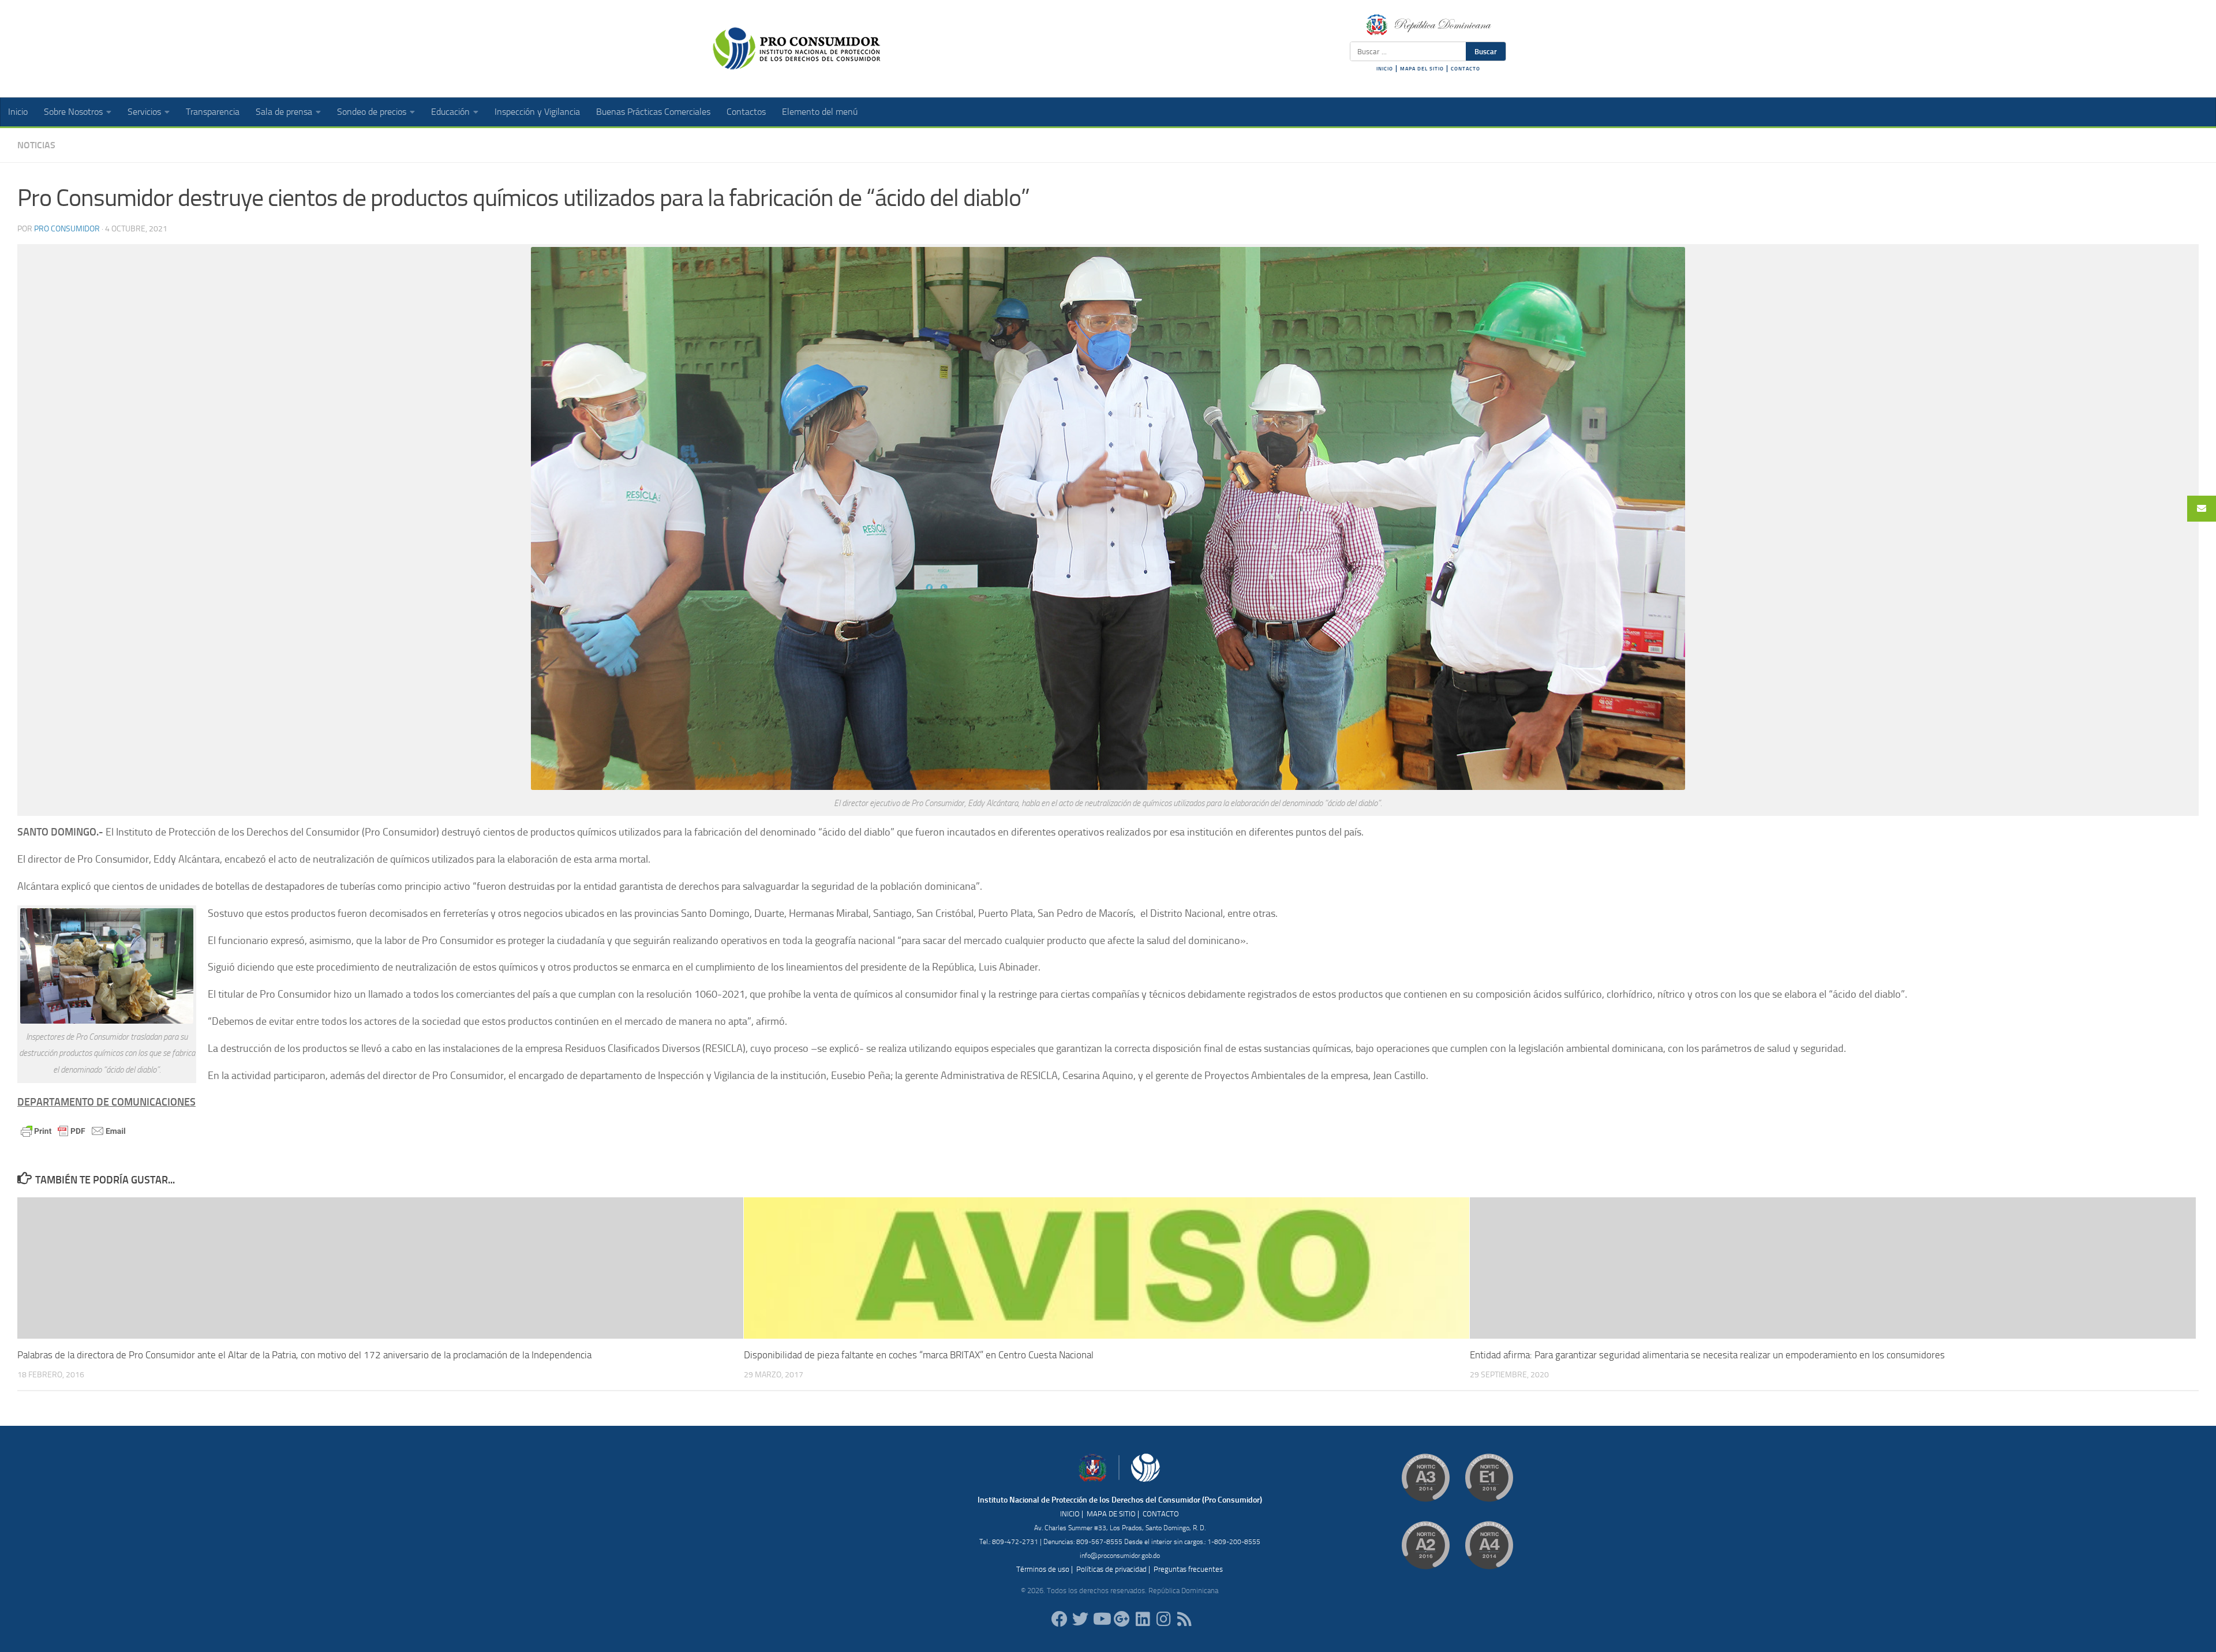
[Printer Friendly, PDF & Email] (73, 1130)
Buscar (1486, 51)
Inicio (18, 112)
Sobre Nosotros (73, 112)
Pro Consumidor (67, 229)
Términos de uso (1043, 1569)
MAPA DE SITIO (1111, 1514)
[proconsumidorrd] (1080, 1619)
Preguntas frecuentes (1188, 1569)
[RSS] (1184, 1619)
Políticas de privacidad (1111, 1569)
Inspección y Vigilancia (537, 112)
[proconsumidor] (1143, 1619)
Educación (450, 112)
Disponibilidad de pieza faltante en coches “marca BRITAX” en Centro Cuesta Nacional (919, 1355)
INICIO (1385, 69)
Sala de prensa (284, 112)
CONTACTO (1466, 69)
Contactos (746, 112)
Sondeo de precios (372, 112)
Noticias (36, 145)
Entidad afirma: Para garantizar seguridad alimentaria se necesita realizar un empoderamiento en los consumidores (1707, 1355)
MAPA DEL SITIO (1422, 69)
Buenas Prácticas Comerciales (653, 112)
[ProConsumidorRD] (1060, 1619)
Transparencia (213, 112)
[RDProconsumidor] (1101, 1619)
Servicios (144, 112)
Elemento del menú (820, 112)
